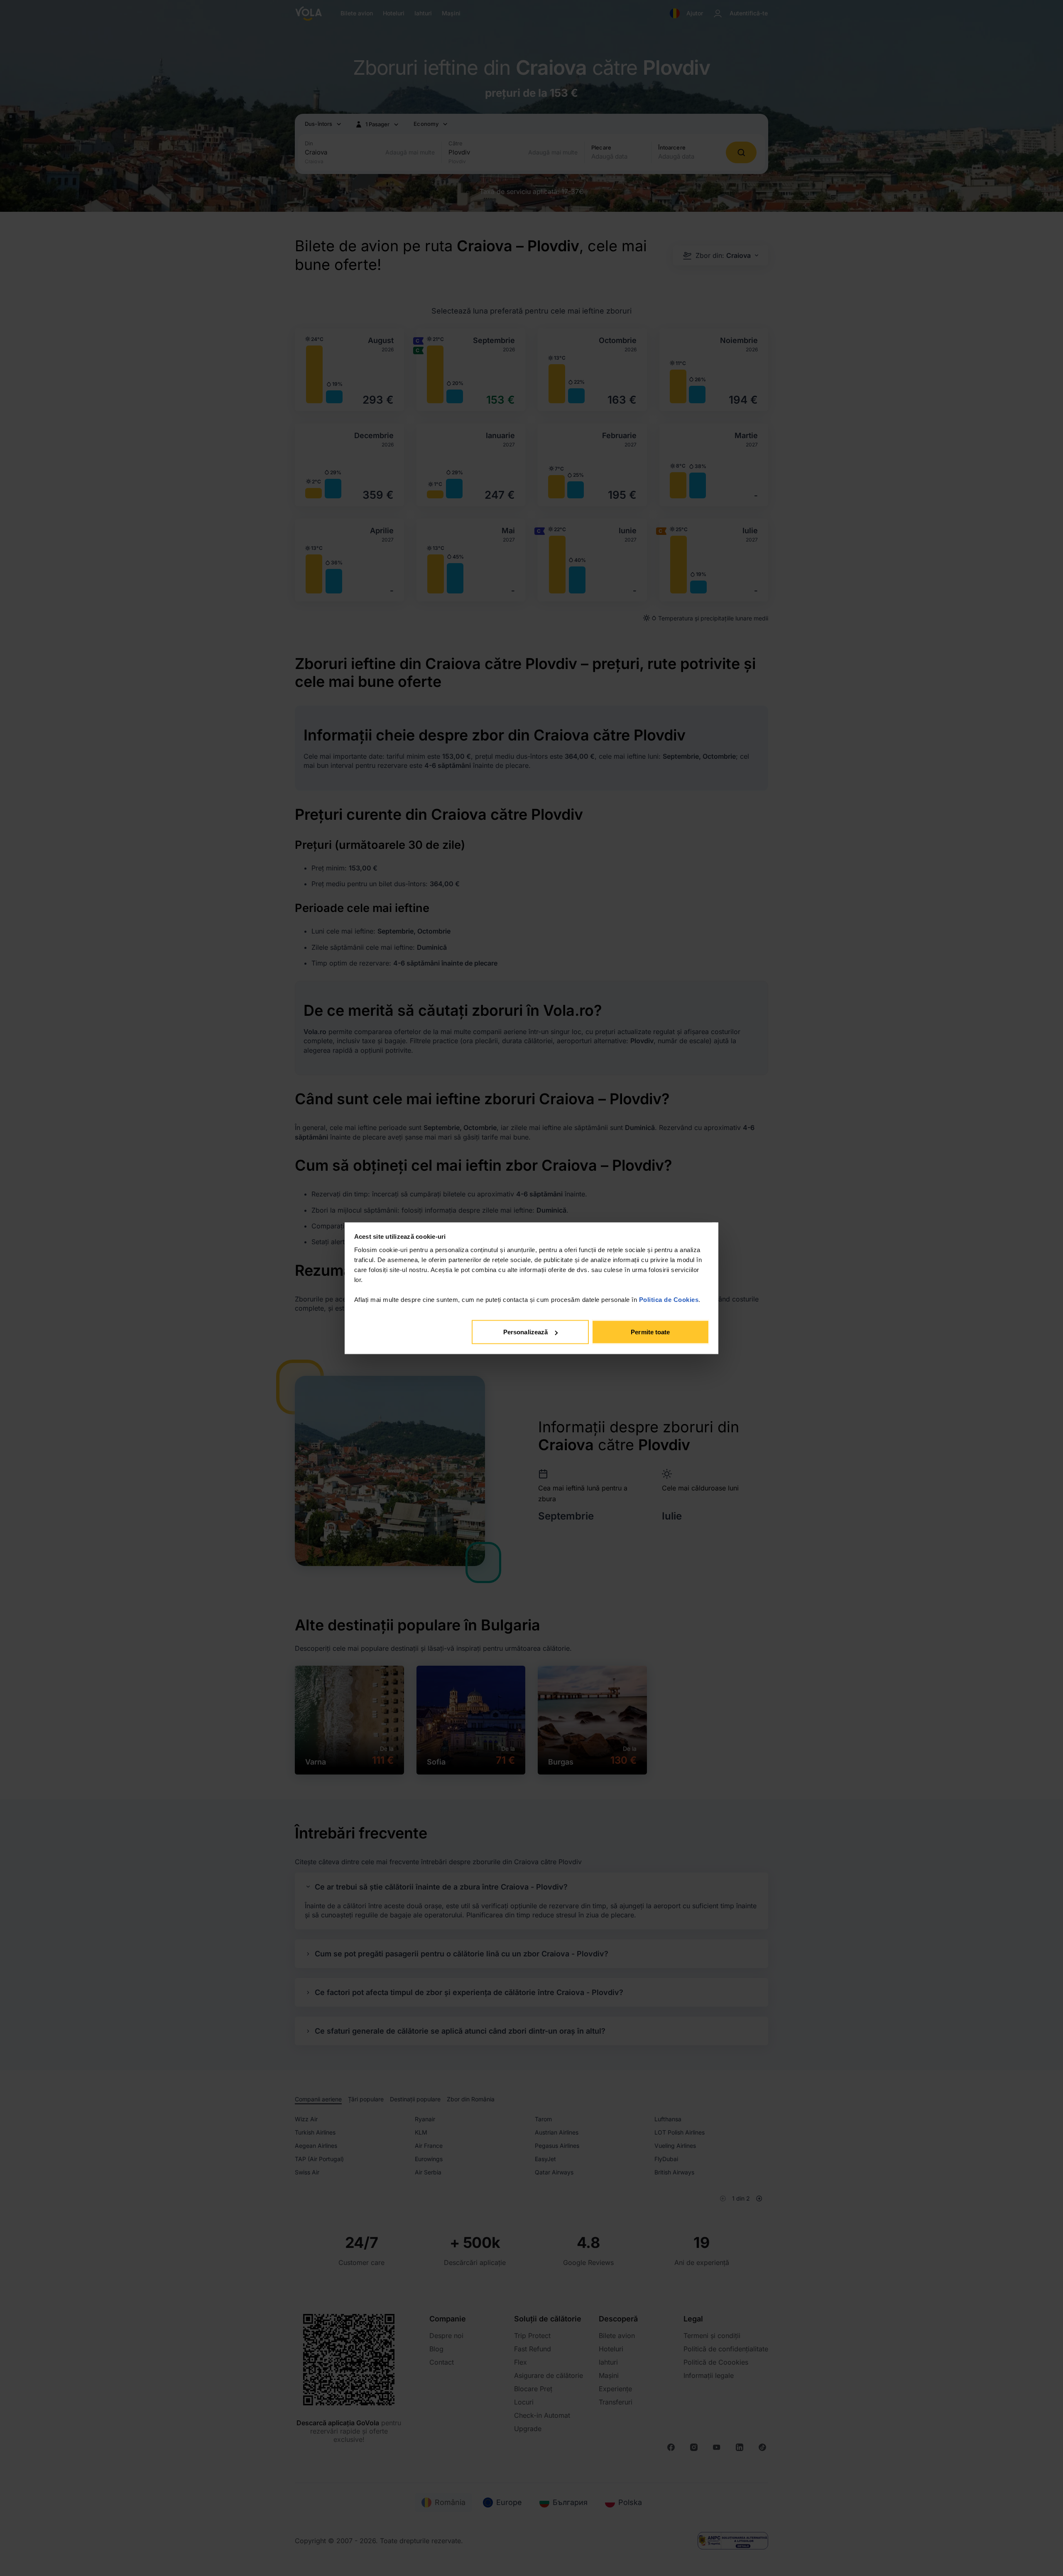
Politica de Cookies (669, 1299)
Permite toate (650, 1332)
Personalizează (525, 1332)
